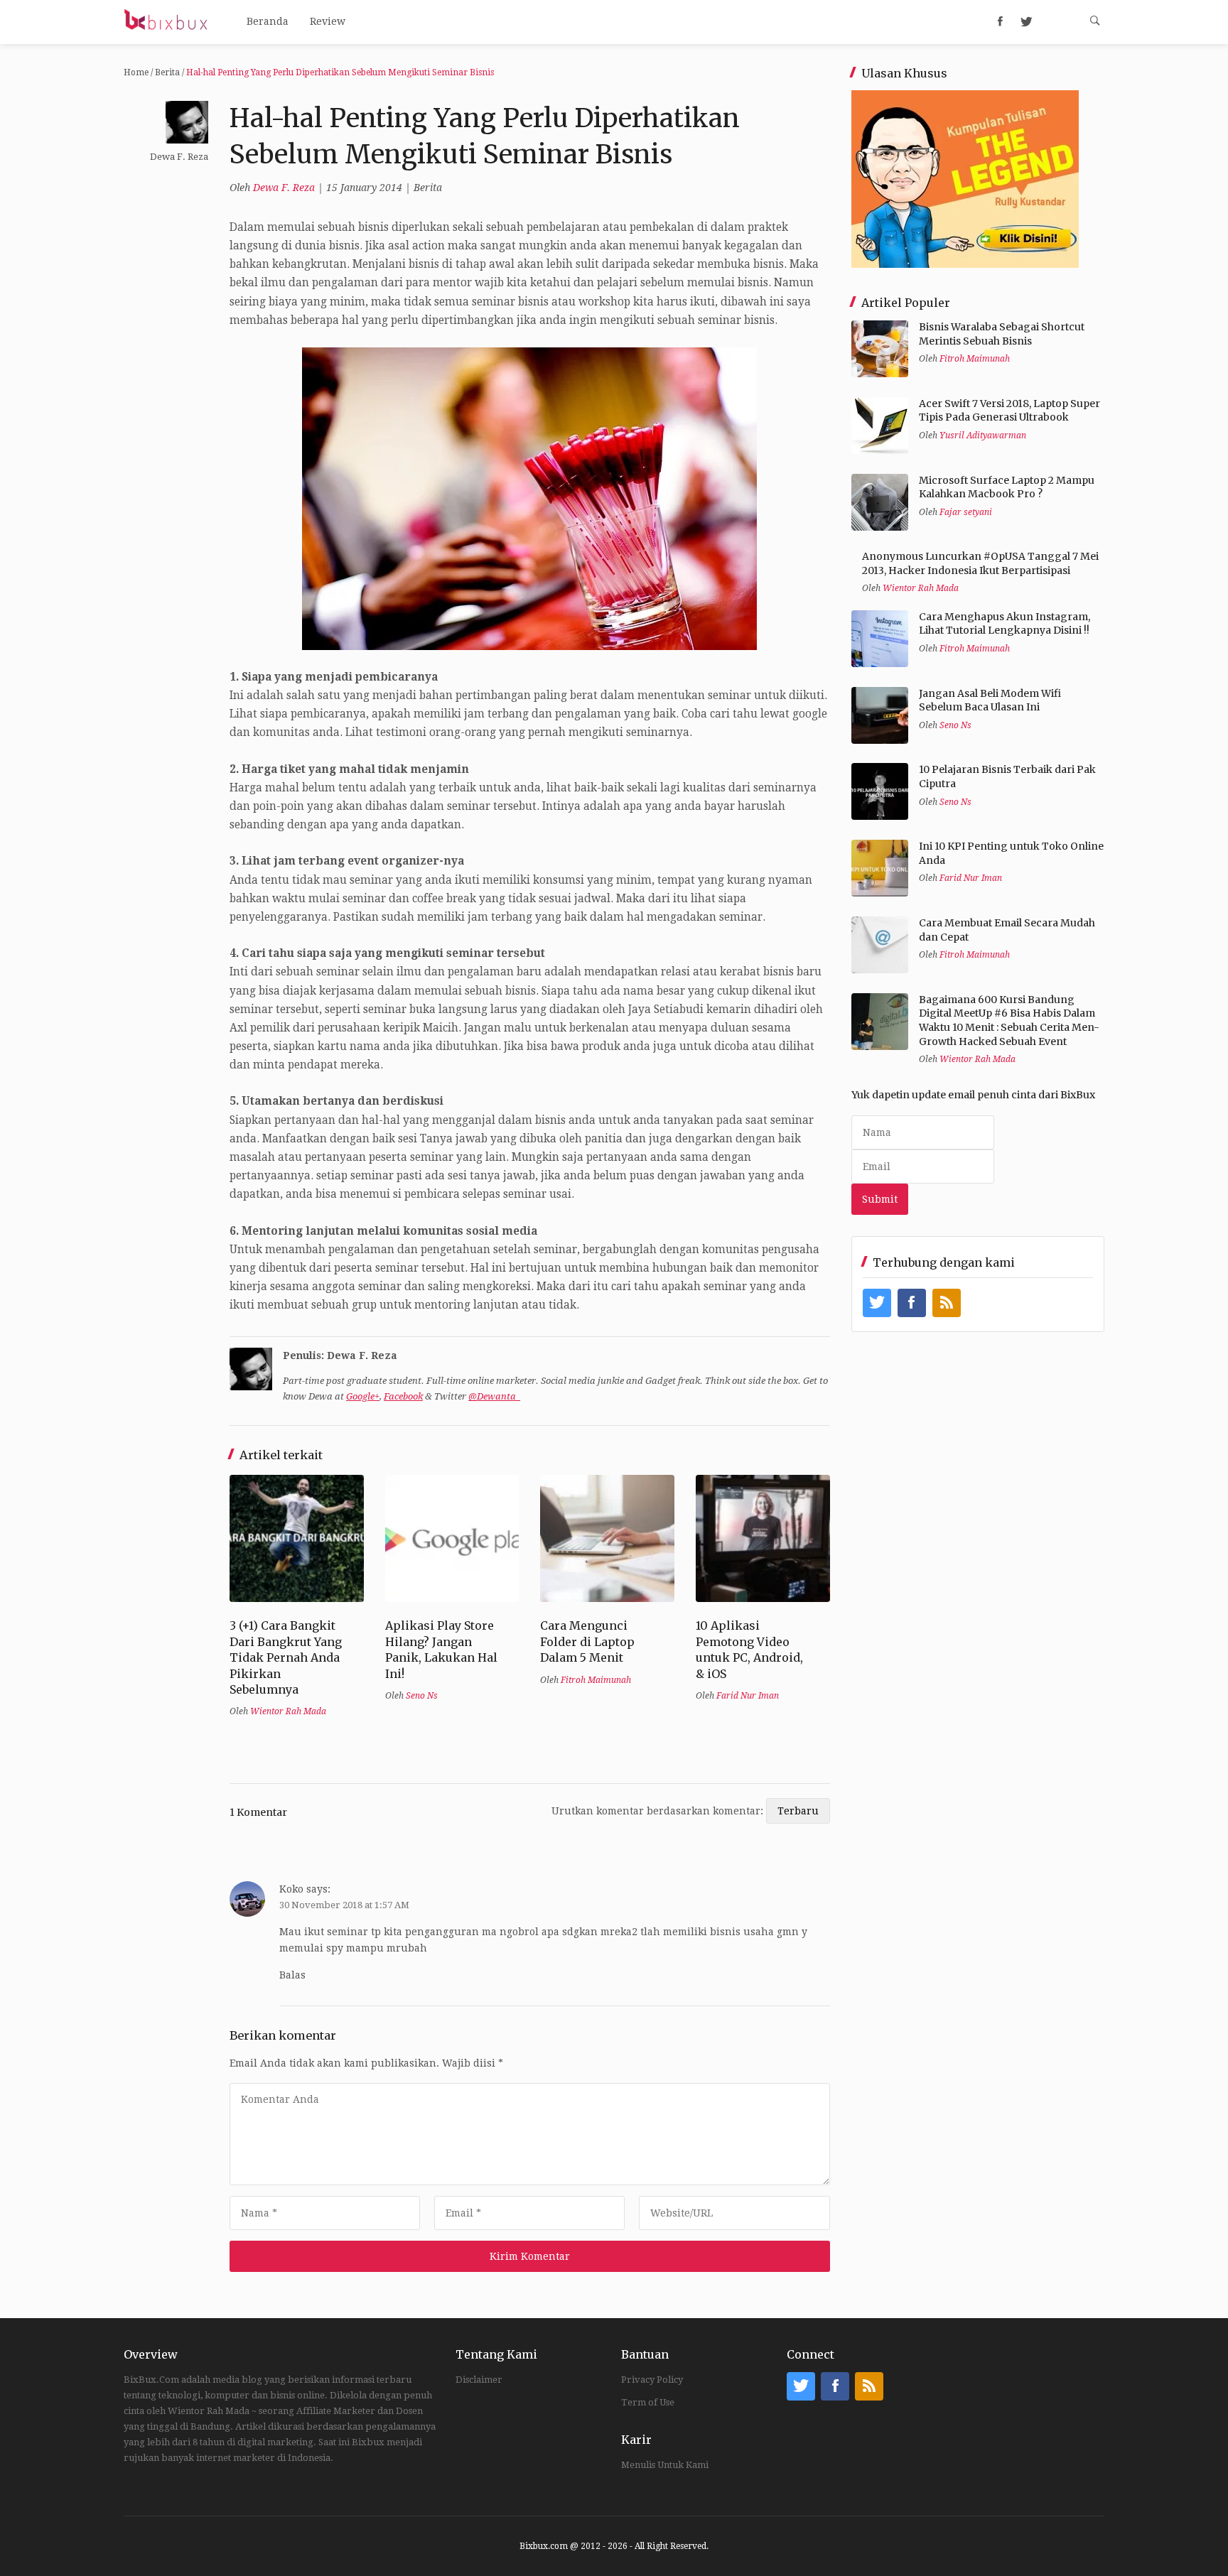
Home (136, 72)
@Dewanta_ (494, 1396)
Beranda (268, 21)
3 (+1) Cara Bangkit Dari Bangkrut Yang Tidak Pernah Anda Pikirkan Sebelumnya (286, 1657)
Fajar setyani (966, 512)
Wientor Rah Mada (288, 1711)
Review (328, 21)
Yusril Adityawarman (983, 435)
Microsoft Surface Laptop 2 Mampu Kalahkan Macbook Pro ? (1007, 487)
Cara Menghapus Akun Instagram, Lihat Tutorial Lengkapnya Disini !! (1005, 624)
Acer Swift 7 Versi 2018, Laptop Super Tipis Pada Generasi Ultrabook (1009, 411)
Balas (292, 1975)
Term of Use (648, 2402)
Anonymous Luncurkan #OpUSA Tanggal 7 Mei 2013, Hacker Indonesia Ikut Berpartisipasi (980, 563)
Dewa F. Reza (284, 188)
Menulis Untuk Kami (665, 2465)
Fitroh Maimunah (596, 1680)
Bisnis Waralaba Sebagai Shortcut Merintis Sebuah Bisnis (1002, 334)
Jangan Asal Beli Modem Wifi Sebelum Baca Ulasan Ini (990, 700)
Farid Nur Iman (748, 1696)
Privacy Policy (652, 2380)
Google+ (363, 1396)
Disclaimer (479, 2380)
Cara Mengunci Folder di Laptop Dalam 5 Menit (587, 1641)
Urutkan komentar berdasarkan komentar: (659, 1811)
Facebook (403, 1396)
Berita (167, 72)
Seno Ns (422, 1696)
